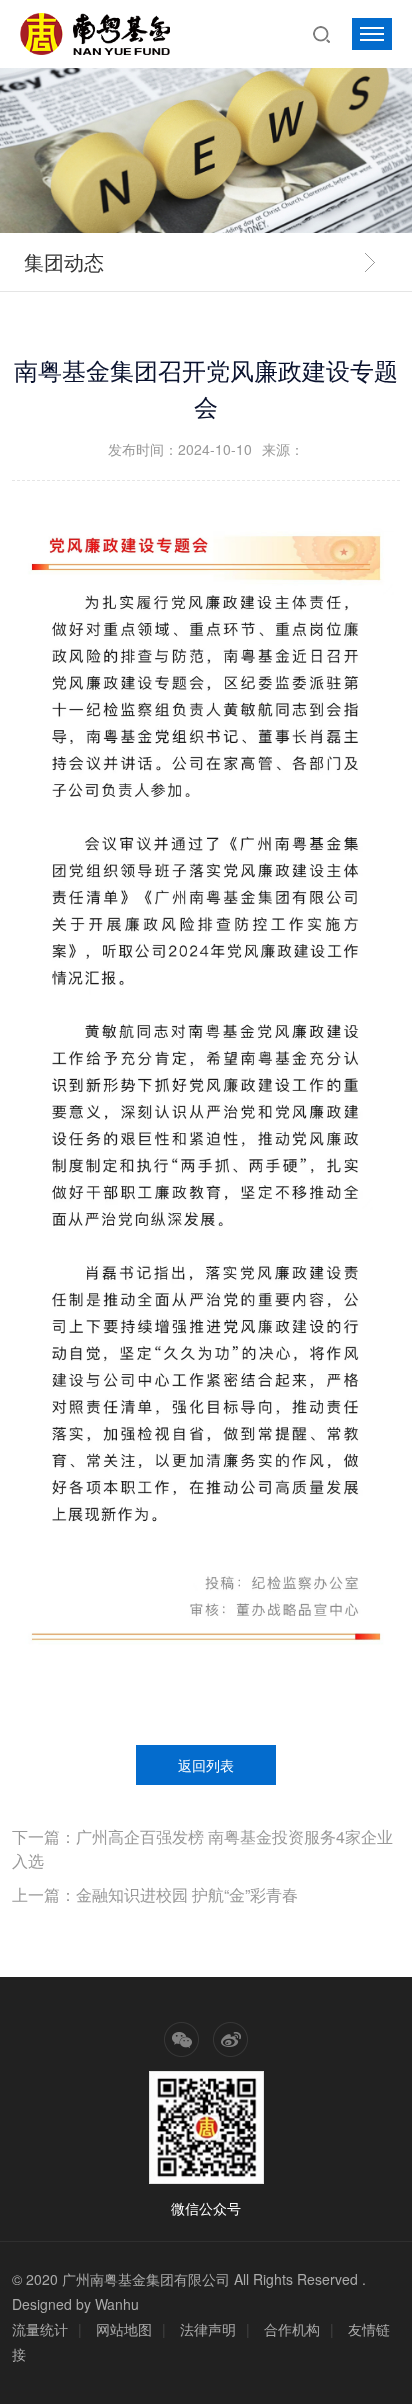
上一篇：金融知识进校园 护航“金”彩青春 (155, 1894)
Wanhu (117, 2304)
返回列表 (206, 1765)
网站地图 (124, 2329)
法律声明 (208, 2329)
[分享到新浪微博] (230, 2039)
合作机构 (292, 2329)
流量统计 (40, 2329)
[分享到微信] (181, 2039)
